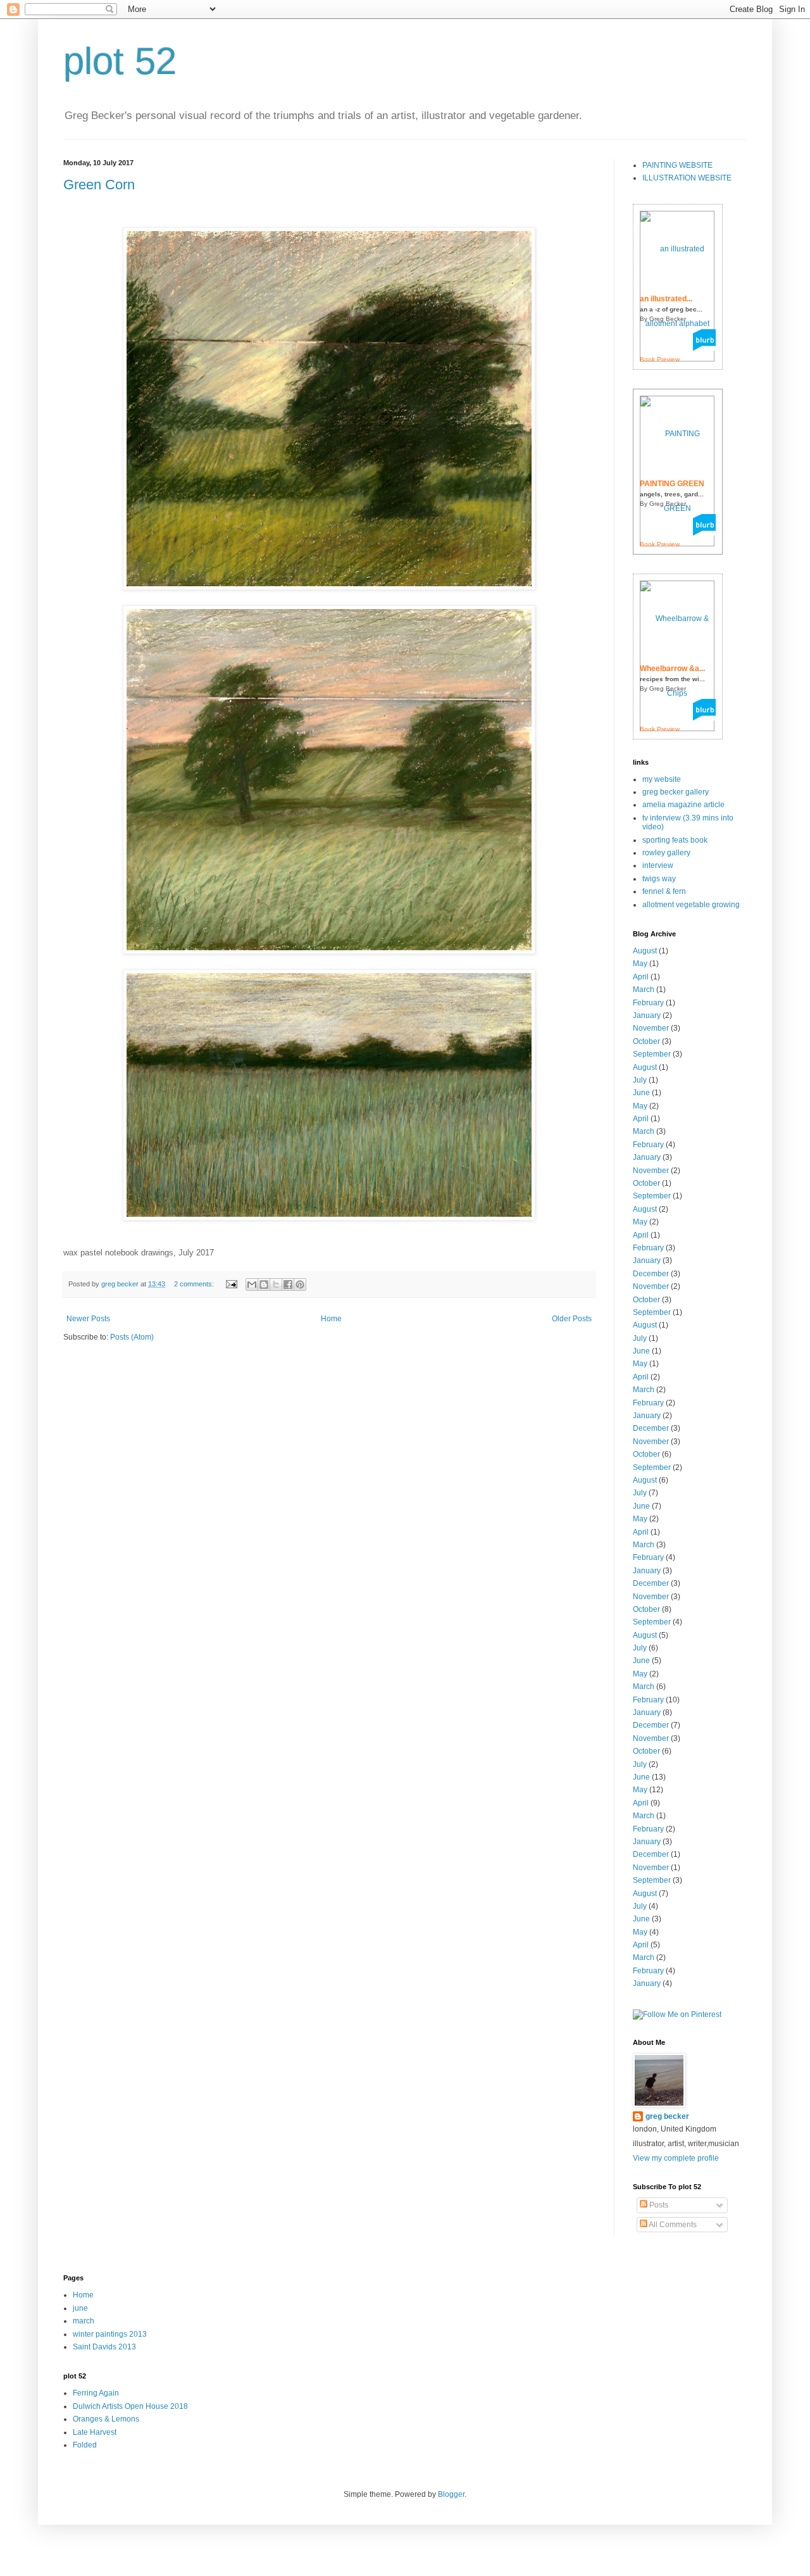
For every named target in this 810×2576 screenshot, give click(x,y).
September (652, 1054)
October (646, 1041)
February (648, 1003)
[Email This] (252, 1285)
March (644, 990)
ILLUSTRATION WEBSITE (687, 178)
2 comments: (195, 1284)
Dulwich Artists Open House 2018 (130, 2406)
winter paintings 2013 (110, 2334)
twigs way (659, 879)
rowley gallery (666, 853)
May (640, 964)
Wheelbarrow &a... (672, 669)
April (641, 977)
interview (658, 865)
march (84, 2321)
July (640, 1080)
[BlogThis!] (264, 1285)
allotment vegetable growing (691, 905)
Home (331, 1319)
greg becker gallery (676, 792)
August (645, 951)
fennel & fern (664, 891)
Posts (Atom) (132, 1337)
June (641, 1093)
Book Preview (660, 359)
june (80, 2308)
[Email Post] (231, 1284)
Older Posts (572, 1319)
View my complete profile (676, 2158)
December (651, 1274)
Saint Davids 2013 (104, 2347)
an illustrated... (666, 299)
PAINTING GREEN (672, 484)
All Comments (672, 2225)
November (651, 1028)
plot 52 (120, 61)
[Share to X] (276, 1285)
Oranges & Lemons (106, 2419)
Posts (658, 2205)
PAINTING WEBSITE (677, 165)
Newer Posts (88, 1319)
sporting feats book (675, 840)
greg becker (667, 2116)
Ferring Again (96, 2393)
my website (662, 779)
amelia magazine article (683, 805)
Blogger (451, 2494)
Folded (85, 2445)
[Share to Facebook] (288, 1285)
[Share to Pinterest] (300, 1285)
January (647, 1015)
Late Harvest (95, 2432)
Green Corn (99, 185)
